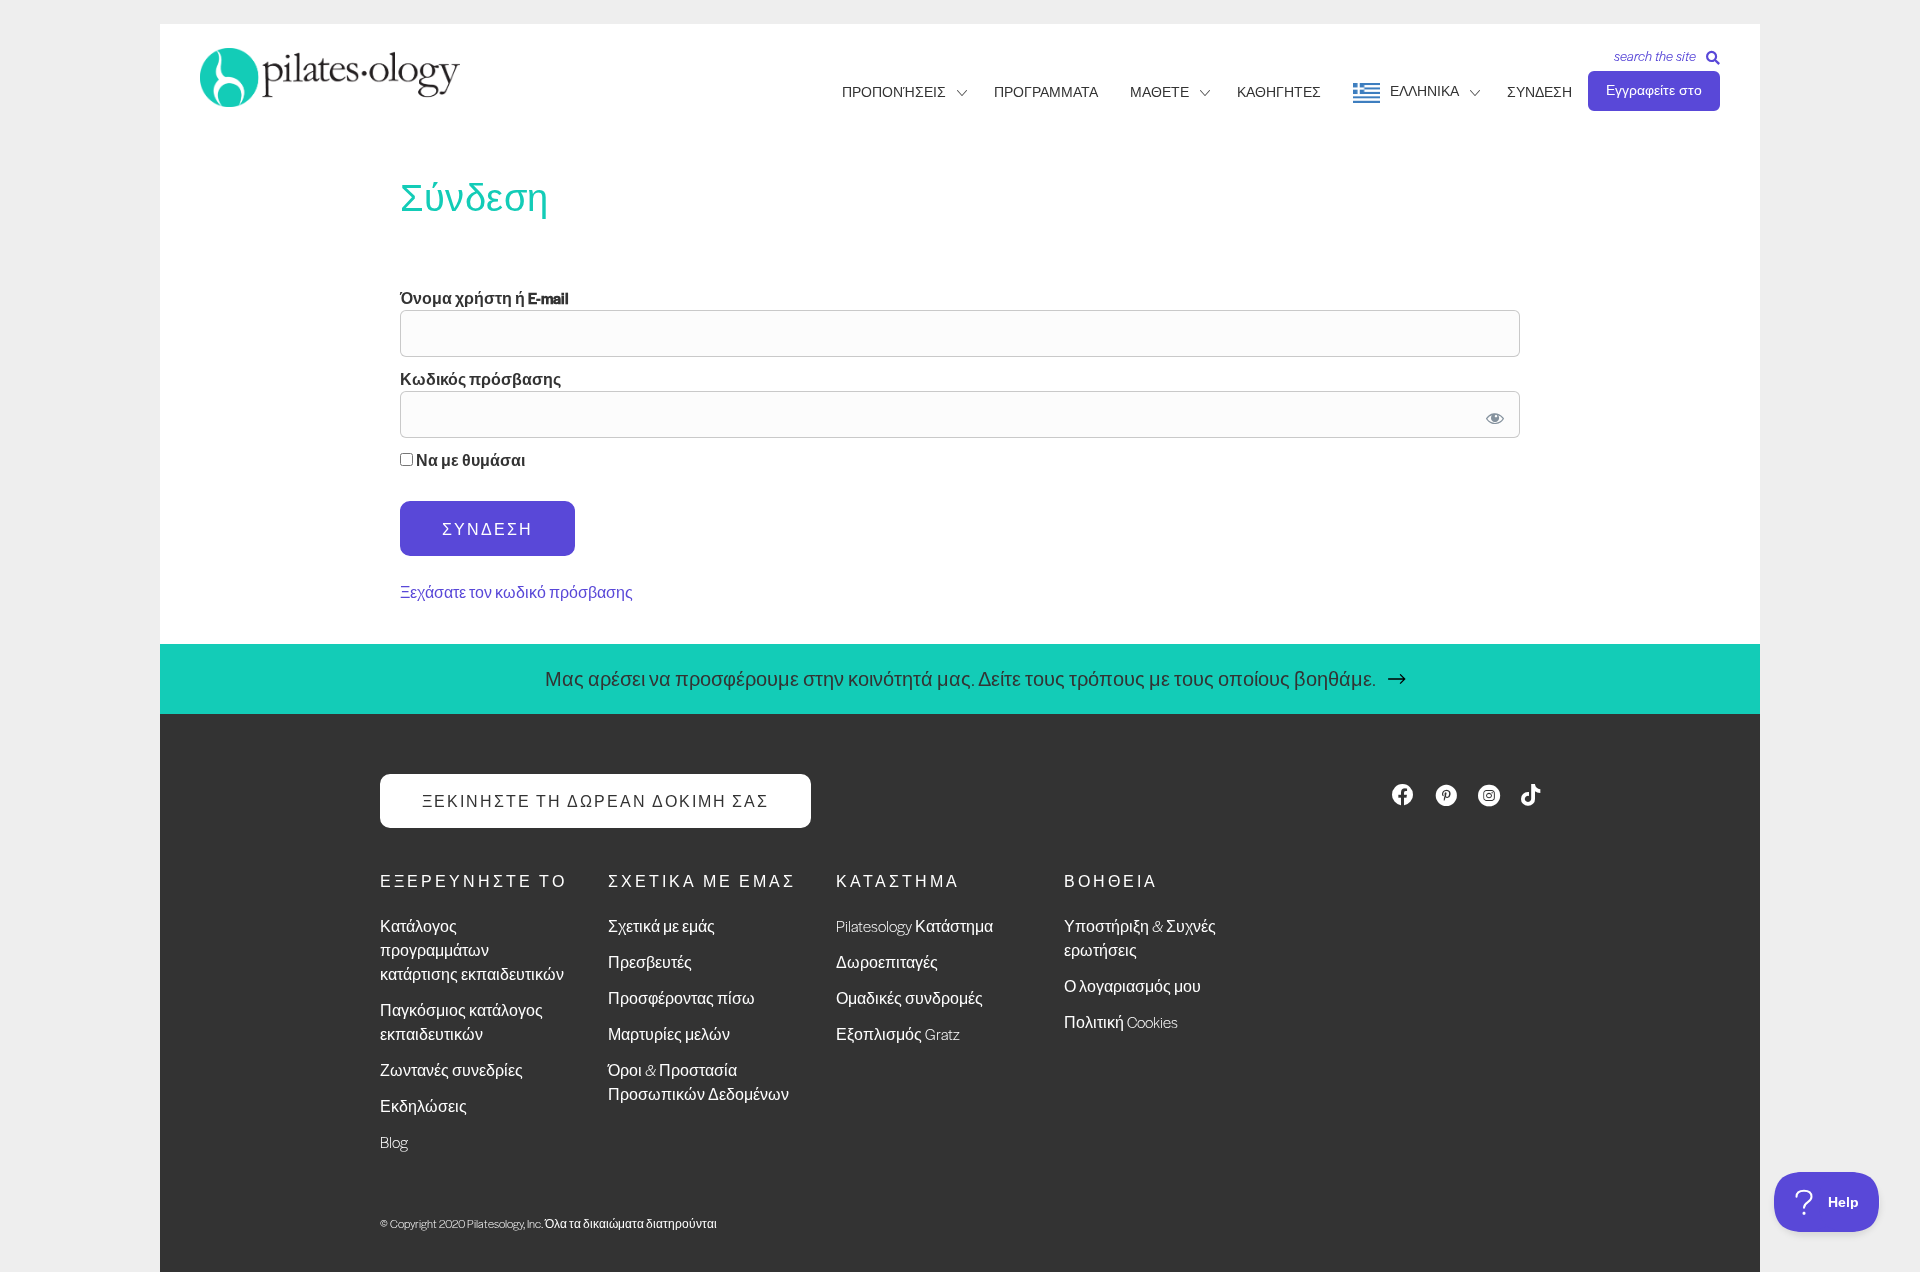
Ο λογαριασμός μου (1132, 985)
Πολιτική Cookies (1121, 1021)
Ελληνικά (1424, 91)
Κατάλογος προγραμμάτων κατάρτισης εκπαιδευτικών (472, 949)
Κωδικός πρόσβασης (480, 378)
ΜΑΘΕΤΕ (1159, 92)
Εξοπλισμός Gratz (898, 1033)
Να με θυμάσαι (469, 459)
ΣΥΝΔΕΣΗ (1539, 92)
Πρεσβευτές (650, 961)
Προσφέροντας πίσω (681, 997)
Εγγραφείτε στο (1654, 90)
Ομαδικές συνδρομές (909, 997)
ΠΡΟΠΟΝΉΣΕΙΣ (894, 92)
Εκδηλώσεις (423, 1105)
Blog (394, 1141)
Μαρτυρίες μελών (669, 1033)
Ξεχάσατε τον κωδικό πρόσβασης (516, 591)
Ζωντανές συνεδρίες (451, 1069)
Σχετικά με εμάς (661, 925)
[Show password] (1491, 414)
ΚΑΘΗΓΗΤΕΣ (1279, 92)
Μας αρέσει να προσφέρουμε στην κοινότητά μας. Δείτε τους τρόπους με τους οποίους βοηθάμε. (960, 678)
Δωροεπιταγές (887, 961)
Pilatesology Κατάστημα (914, 925)
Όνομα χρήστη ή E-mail (484, 297)
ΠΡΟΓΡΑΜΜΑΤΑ (1046, 92)
